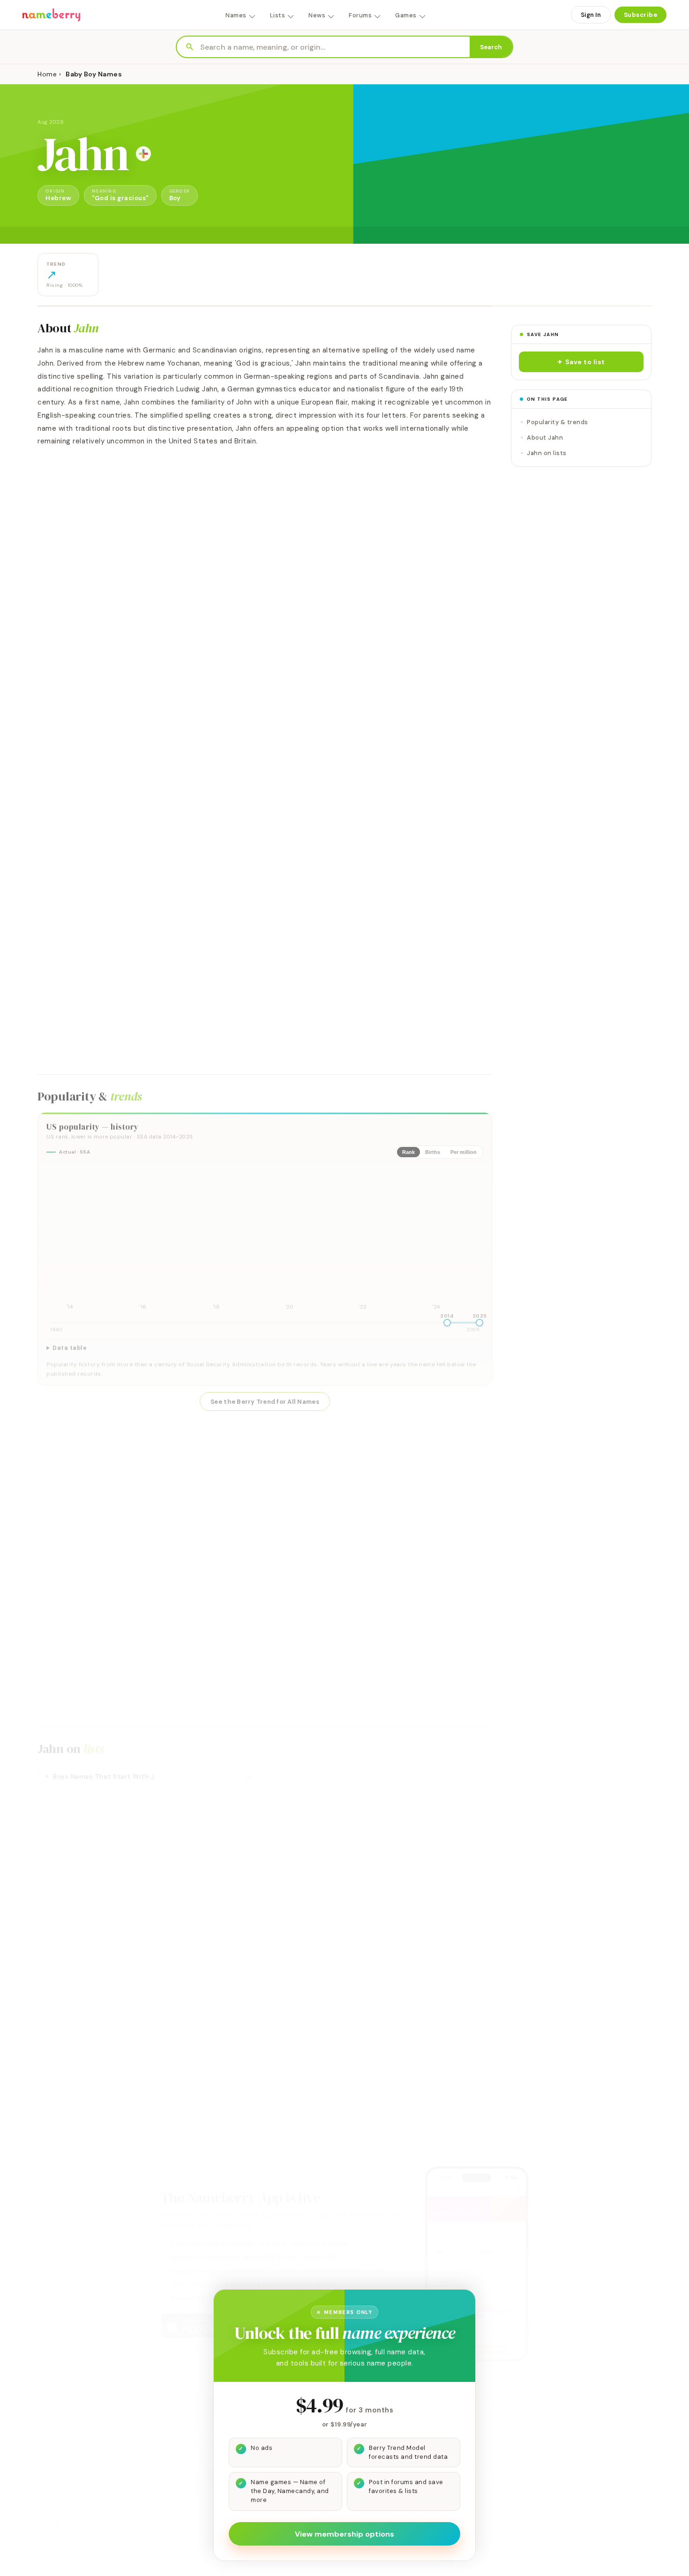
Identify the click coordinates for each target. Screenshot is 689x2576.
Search (491, 47)
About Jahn (545, 438)
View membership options (344, 2534)
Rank (408, 1152)
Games (406, 15)
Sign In (591, 15)
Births (433, 1152)
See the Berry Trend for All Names (265, 1402)
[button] (581, 362)
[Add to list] (143, 154)
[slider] (447, 1323)
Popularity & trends (558, 422)
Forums (360, 15)
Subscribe (641, 15)
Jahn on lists (547, 453)
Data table (70, 1348)
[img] (265, 1239)
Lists (278, 15)
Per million (464, 1152)
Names (236, 15)
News (317, 15)
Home (47, 74)
